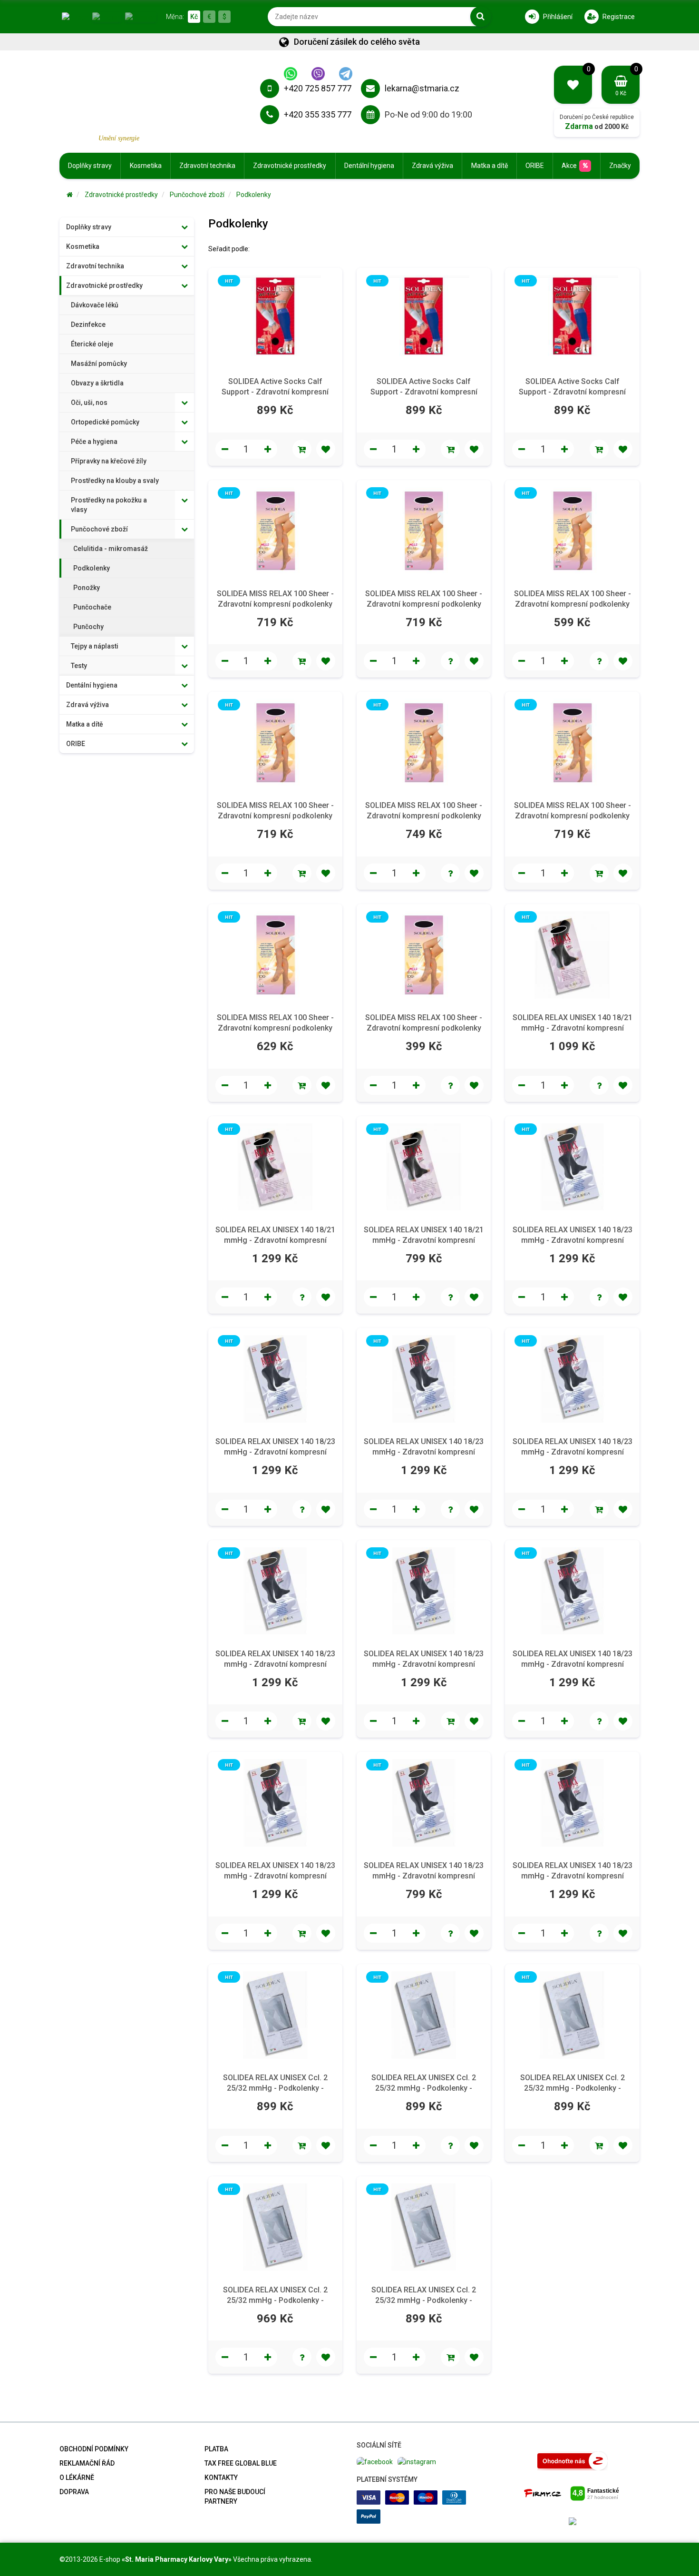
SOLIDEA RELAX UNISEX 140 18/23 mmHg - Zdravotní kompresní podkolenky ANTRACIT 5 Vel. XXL (573, 1240)
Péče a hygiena (94, 442)
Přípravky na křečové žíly (109, 461)
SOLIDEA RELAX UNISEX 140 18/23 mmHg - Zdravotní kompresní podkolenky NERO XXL (573, 1876)
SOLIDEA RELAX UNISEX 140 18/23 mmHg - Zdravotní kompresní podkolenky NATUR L (424, 1452)
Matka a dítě (490, 166)
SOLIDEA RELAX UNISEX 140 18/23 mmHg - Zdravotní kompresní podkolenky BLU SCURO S (275, 1452)
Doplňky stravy (90, 166)
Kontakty (221, 2478)
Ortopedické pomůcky (105, 422)
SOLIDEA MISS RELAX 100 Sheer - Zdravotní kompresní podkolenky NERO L (573, 816)
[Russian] (141, 16)
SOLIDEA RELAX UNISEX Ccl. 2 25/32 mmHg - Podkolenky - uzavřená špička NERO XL (424, 2300)
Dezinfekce (88, 324)
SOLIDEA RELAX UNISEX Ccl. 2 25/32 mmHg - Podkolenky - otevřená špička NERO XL (424, 2088)
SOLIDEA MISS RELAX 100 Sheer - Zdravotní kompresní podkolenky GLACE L (275, 816)
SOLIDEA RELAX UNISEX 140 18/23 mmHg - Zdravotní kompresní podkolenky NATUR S (275, 1664)
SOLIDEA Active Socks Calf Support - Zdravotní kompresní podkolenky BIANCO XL (424, 392)
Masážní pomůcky (99, 364)
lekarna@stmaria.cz (422, 88)
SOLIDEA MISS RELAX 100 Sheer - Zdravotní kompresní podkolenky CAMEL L (275, 604)
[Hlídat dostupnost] (450, 661)
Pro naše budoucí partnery (235, 2497)
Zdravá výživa (432, 166)
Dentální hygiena (369, 166)
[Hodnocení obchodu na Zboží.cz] (573, 2460)
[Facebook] (375, 2461)
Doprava (74, 2492)
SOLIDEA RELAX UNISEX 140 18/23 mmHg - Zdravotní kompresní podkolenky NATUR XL (424, 1664)
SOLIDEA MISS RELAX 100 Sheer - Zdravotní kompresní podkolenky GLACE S (424, 816)
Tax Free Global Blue (241, 2463)
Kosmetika (146, 166)
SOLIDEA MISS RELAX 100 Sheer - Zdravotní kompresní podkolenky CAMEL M (424, 604)
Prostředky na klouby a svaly (115, 481)
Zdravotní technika (207, 166)
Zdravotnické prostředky (290, 166)
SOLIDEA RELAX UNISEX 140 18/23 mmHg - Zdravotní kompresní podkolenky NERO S (424, 1876)
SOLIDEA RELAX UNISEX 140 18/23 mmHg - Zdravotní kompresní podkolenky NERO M (275, 1876)
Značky (620, 166)
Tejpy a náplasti (95, 646)
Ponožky (87, 588)
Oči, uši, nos (89, 403)
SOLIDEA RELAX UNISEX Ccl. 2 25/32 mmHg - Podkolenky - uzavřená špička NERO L (275, 2300)
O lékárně (77, 2478)
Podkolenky (254, 195)
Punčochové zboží (197, 195)
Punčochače (92, 607)
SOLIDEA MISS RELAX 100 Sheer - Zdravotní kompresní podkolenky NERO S (424, 1028)
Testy (79, 666)
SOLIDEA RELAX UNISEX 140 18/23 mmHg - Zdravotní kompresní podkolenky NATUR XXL (573, 1664)
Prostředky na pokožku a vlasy (109, 505)
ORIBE (535, 166)
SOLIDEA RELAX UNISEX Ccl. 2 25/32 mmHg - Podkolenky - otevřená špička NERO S (275, 2088)
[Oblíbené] (326, 449)
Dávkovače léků (95, 305)
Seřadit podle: (229, 249)
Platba (216, 2449)
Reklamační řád (87, 2463)
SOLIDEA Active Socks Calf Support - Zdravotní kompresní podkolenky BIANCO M (275, 392)
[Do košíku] (302, 449)
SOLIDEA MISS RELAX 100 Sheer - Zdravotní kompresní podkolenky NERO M (275, 1028)
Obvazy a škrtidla (97, 383)
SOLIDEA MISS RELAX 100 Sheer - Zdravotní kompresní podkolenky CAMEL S (573, 604)
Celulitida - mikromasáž (111, 549)
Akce (569, 166)
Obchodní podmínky (94, 2449)
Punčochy (88, 627)
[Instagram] (417, 2461)
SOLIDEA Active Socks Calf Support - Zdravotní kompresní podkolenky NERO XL (572, 392)
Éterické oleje (92, 344)
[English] (107, 16)
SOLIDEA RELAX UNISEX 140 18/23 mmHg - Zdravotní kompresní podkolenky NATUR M (573, 1452)
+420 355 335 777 (318, 114)
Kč (194, 17)
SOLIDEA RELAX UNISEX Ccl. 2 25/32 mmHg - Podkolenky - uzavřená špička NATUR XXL (573, 2088)
